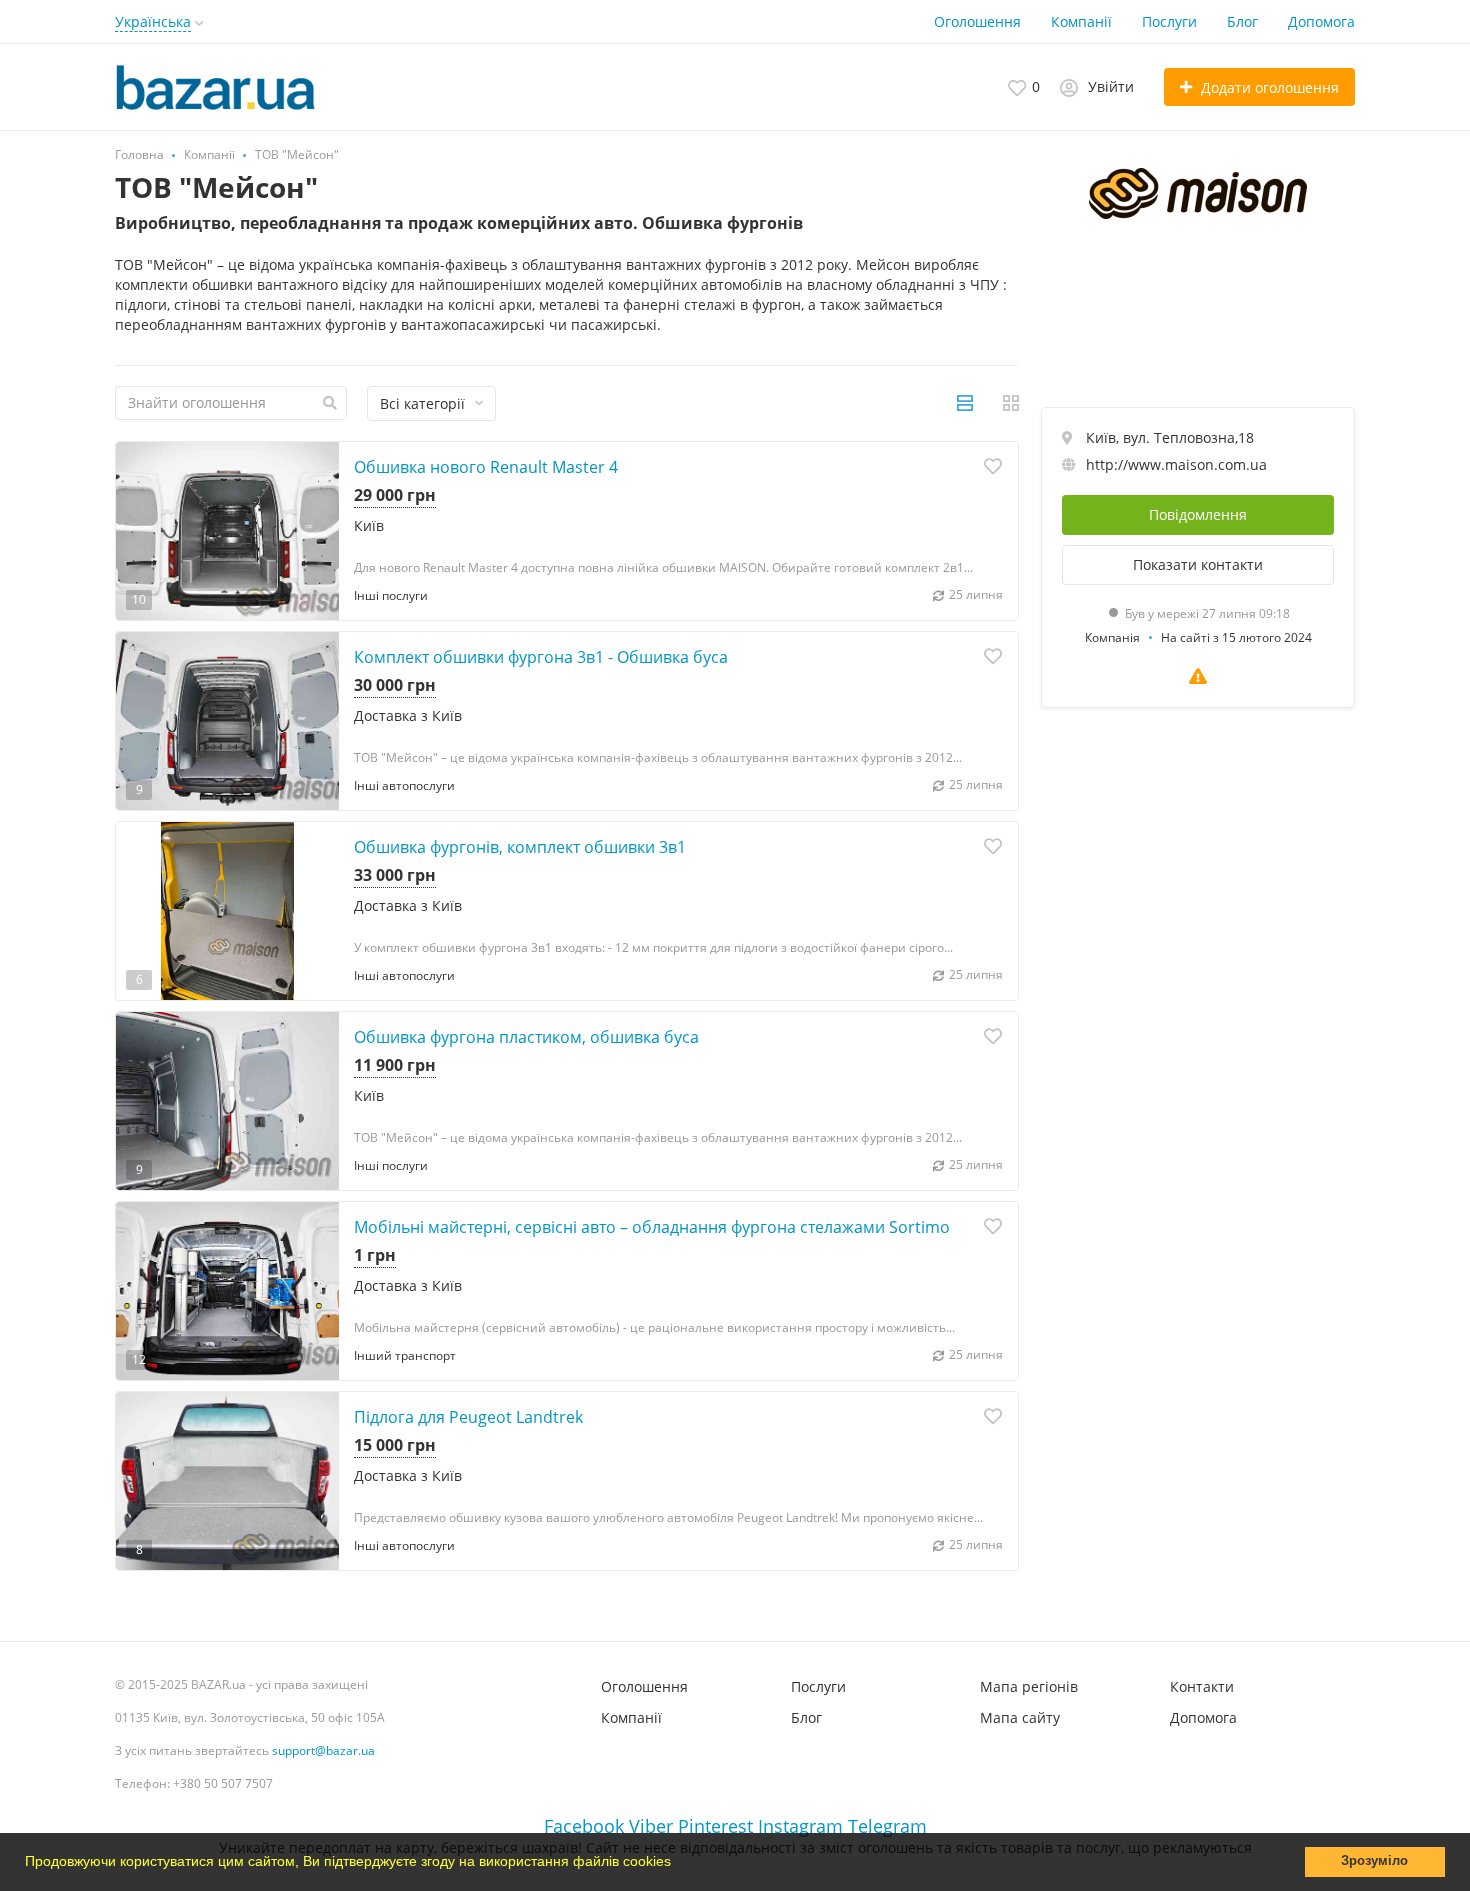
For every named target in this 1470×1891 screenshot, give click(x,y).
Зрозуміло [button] (1374, 1861)
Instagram (800, 1826)
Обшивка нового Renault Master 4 (486, 467)
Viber (651, 1826)
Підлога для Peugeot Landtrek (468, 1417)
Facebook (584, 1826)
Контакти (1202, 1686)
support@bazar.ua (323, 1750)
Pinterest (715, 1826)
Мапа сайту (1020, 1717)
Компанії (1081, 21)
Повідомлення (1198, 514)
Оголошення (977, 21)
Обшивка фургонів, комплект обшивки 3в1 (520, 847)
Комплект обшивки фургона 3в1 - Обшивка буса (541, 657)
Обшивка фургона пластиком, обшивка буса (526, 1037)
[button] (678, 1864)
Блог (1242, 21)
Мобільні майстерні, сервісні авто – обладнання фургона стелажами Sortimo (652, 1227)
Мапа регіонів (1029, 1686)
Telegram (887, 1826)
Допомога (1321, 21)
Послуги (1169, 21)
